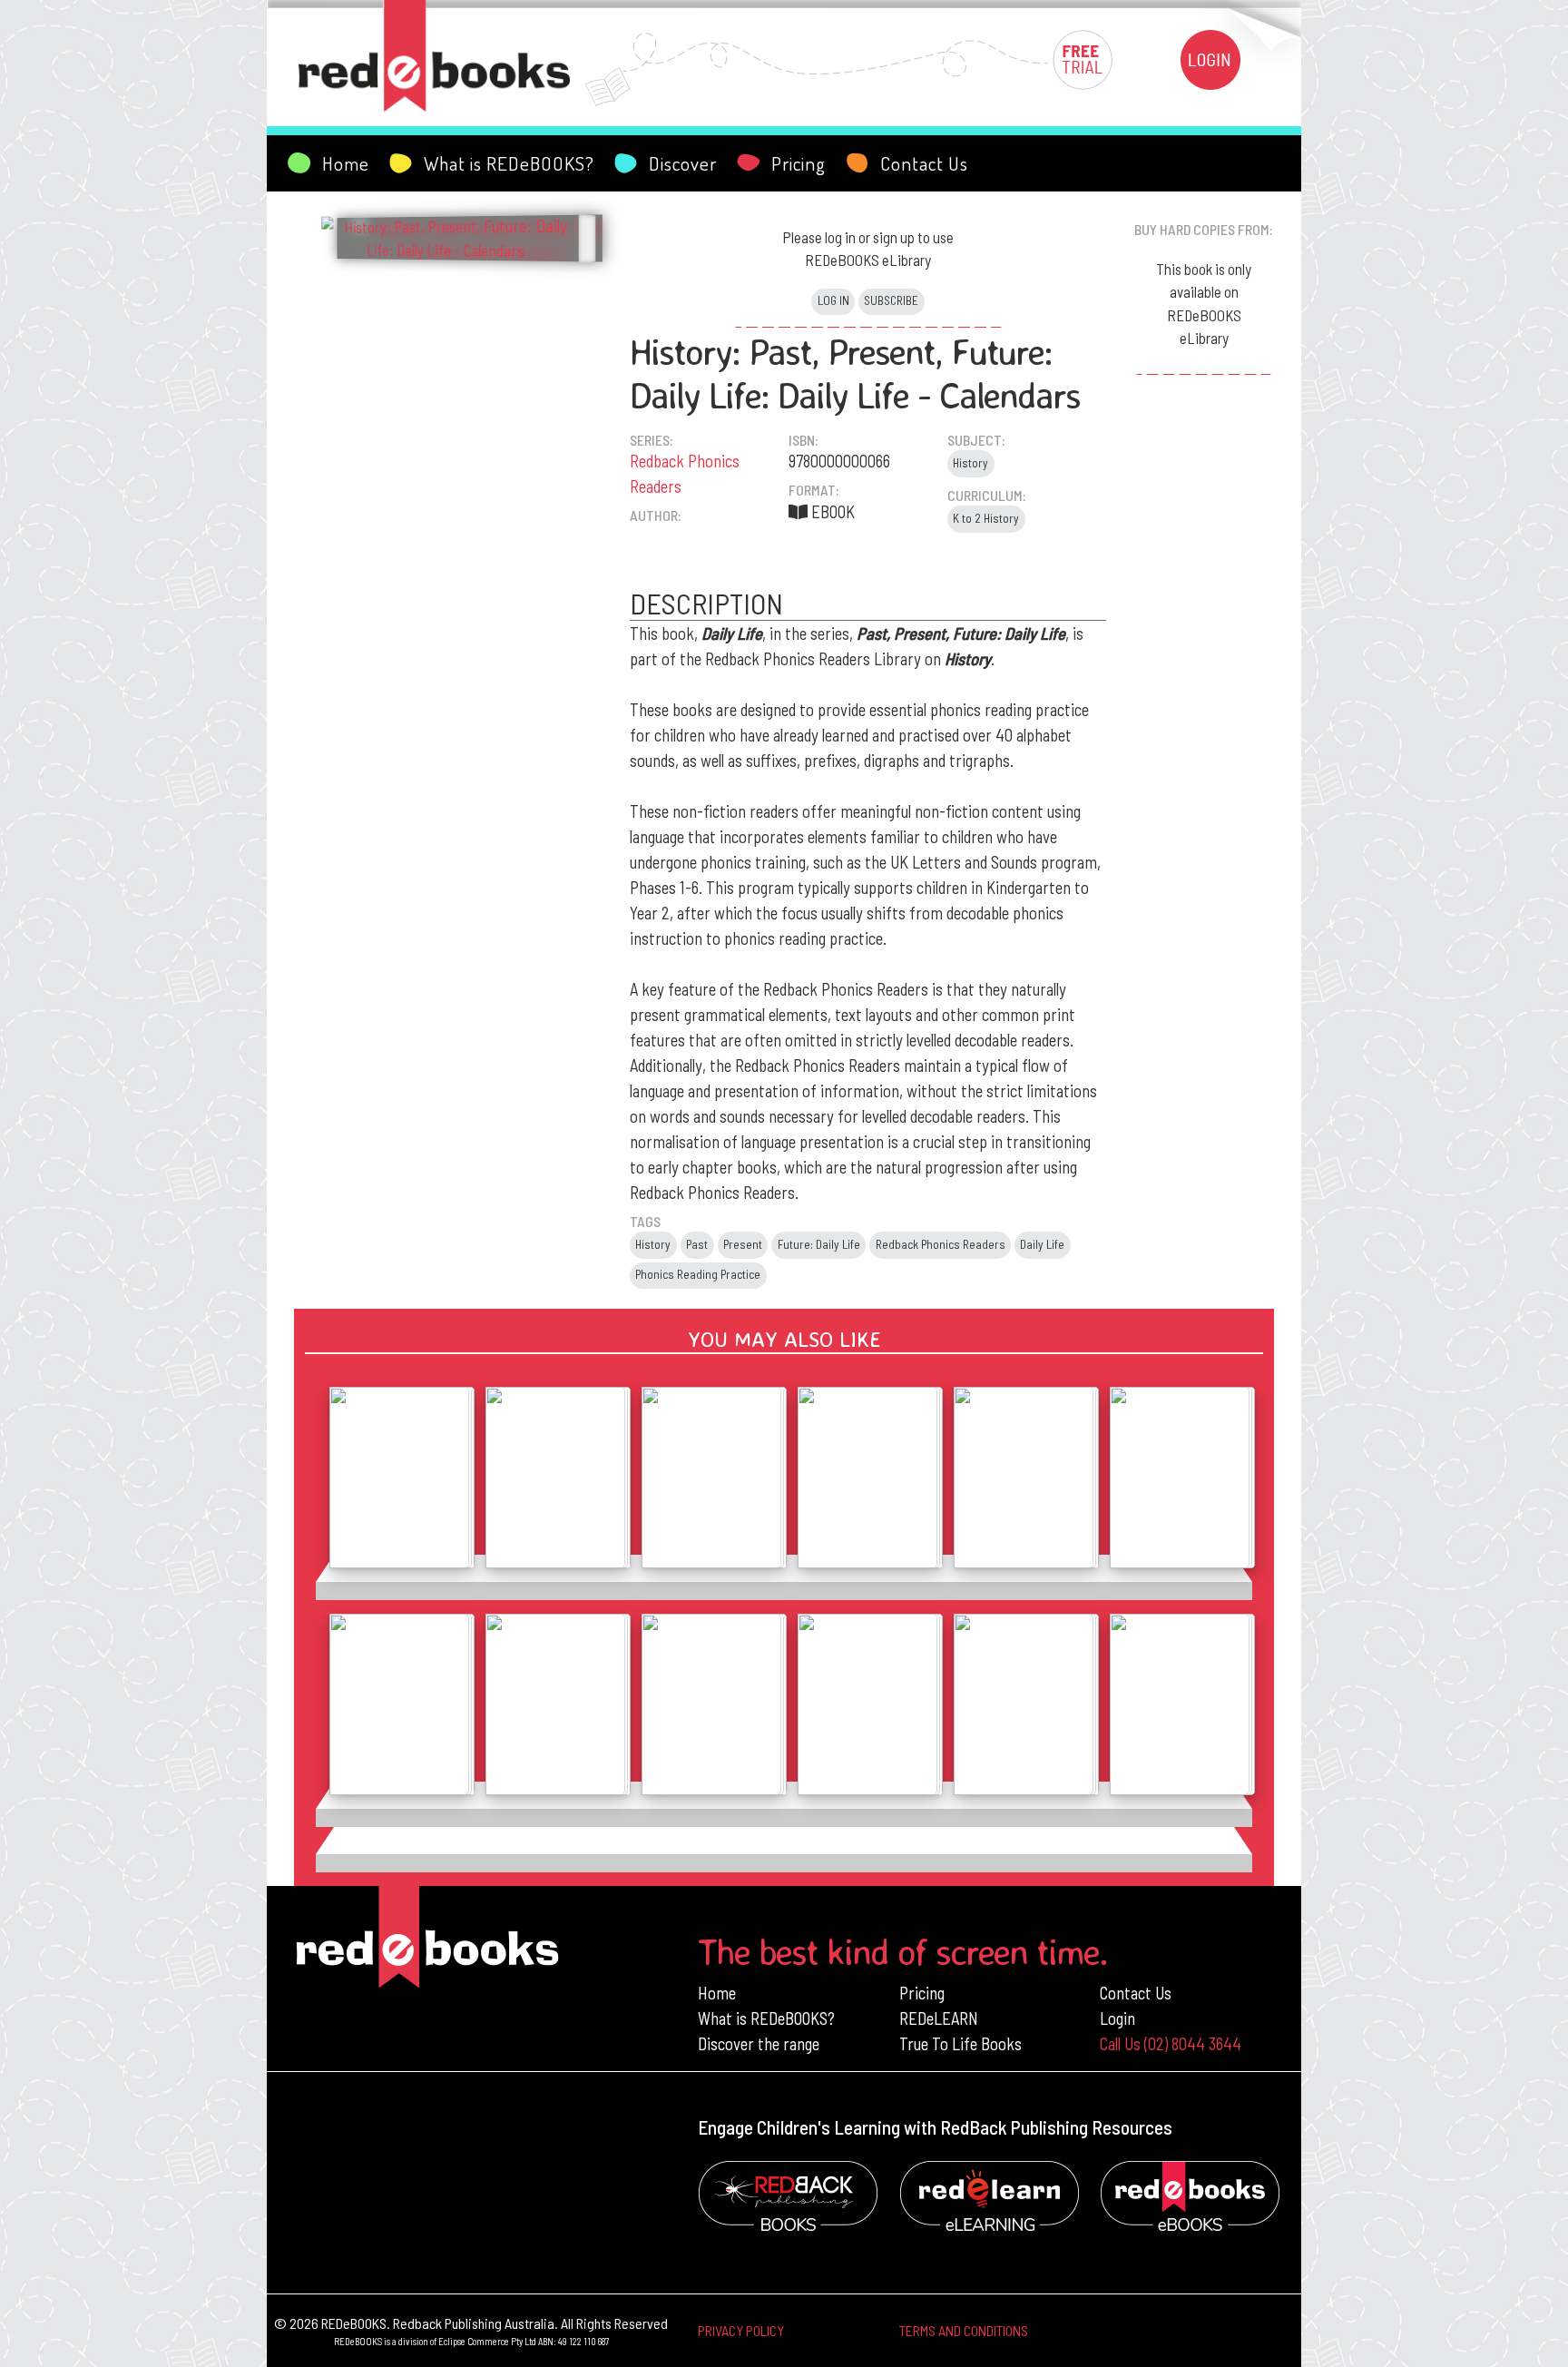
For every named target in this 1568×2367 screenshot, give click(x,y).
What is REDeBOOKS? (766, 2018)
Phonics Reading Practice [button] (698, 1274)
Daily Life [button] (1042, 1244)
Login (1117, 2018)
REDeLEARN (939, 2018)
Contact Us (1136, 1993)
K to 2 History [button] (986, 518)
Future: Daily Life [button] (819, 1244)
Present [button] (743, 1244)
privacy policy (741, 2330)
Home (717, 1993)
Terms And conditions (964, 2330)
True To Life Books (960, 2043)
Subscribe (891, 300)
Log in (833, 300)
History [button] (970, 463)
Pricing (922, 1993)
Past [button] (697, 1244)
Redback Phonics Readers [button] (941, 1244)
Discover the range (759, 2043)
